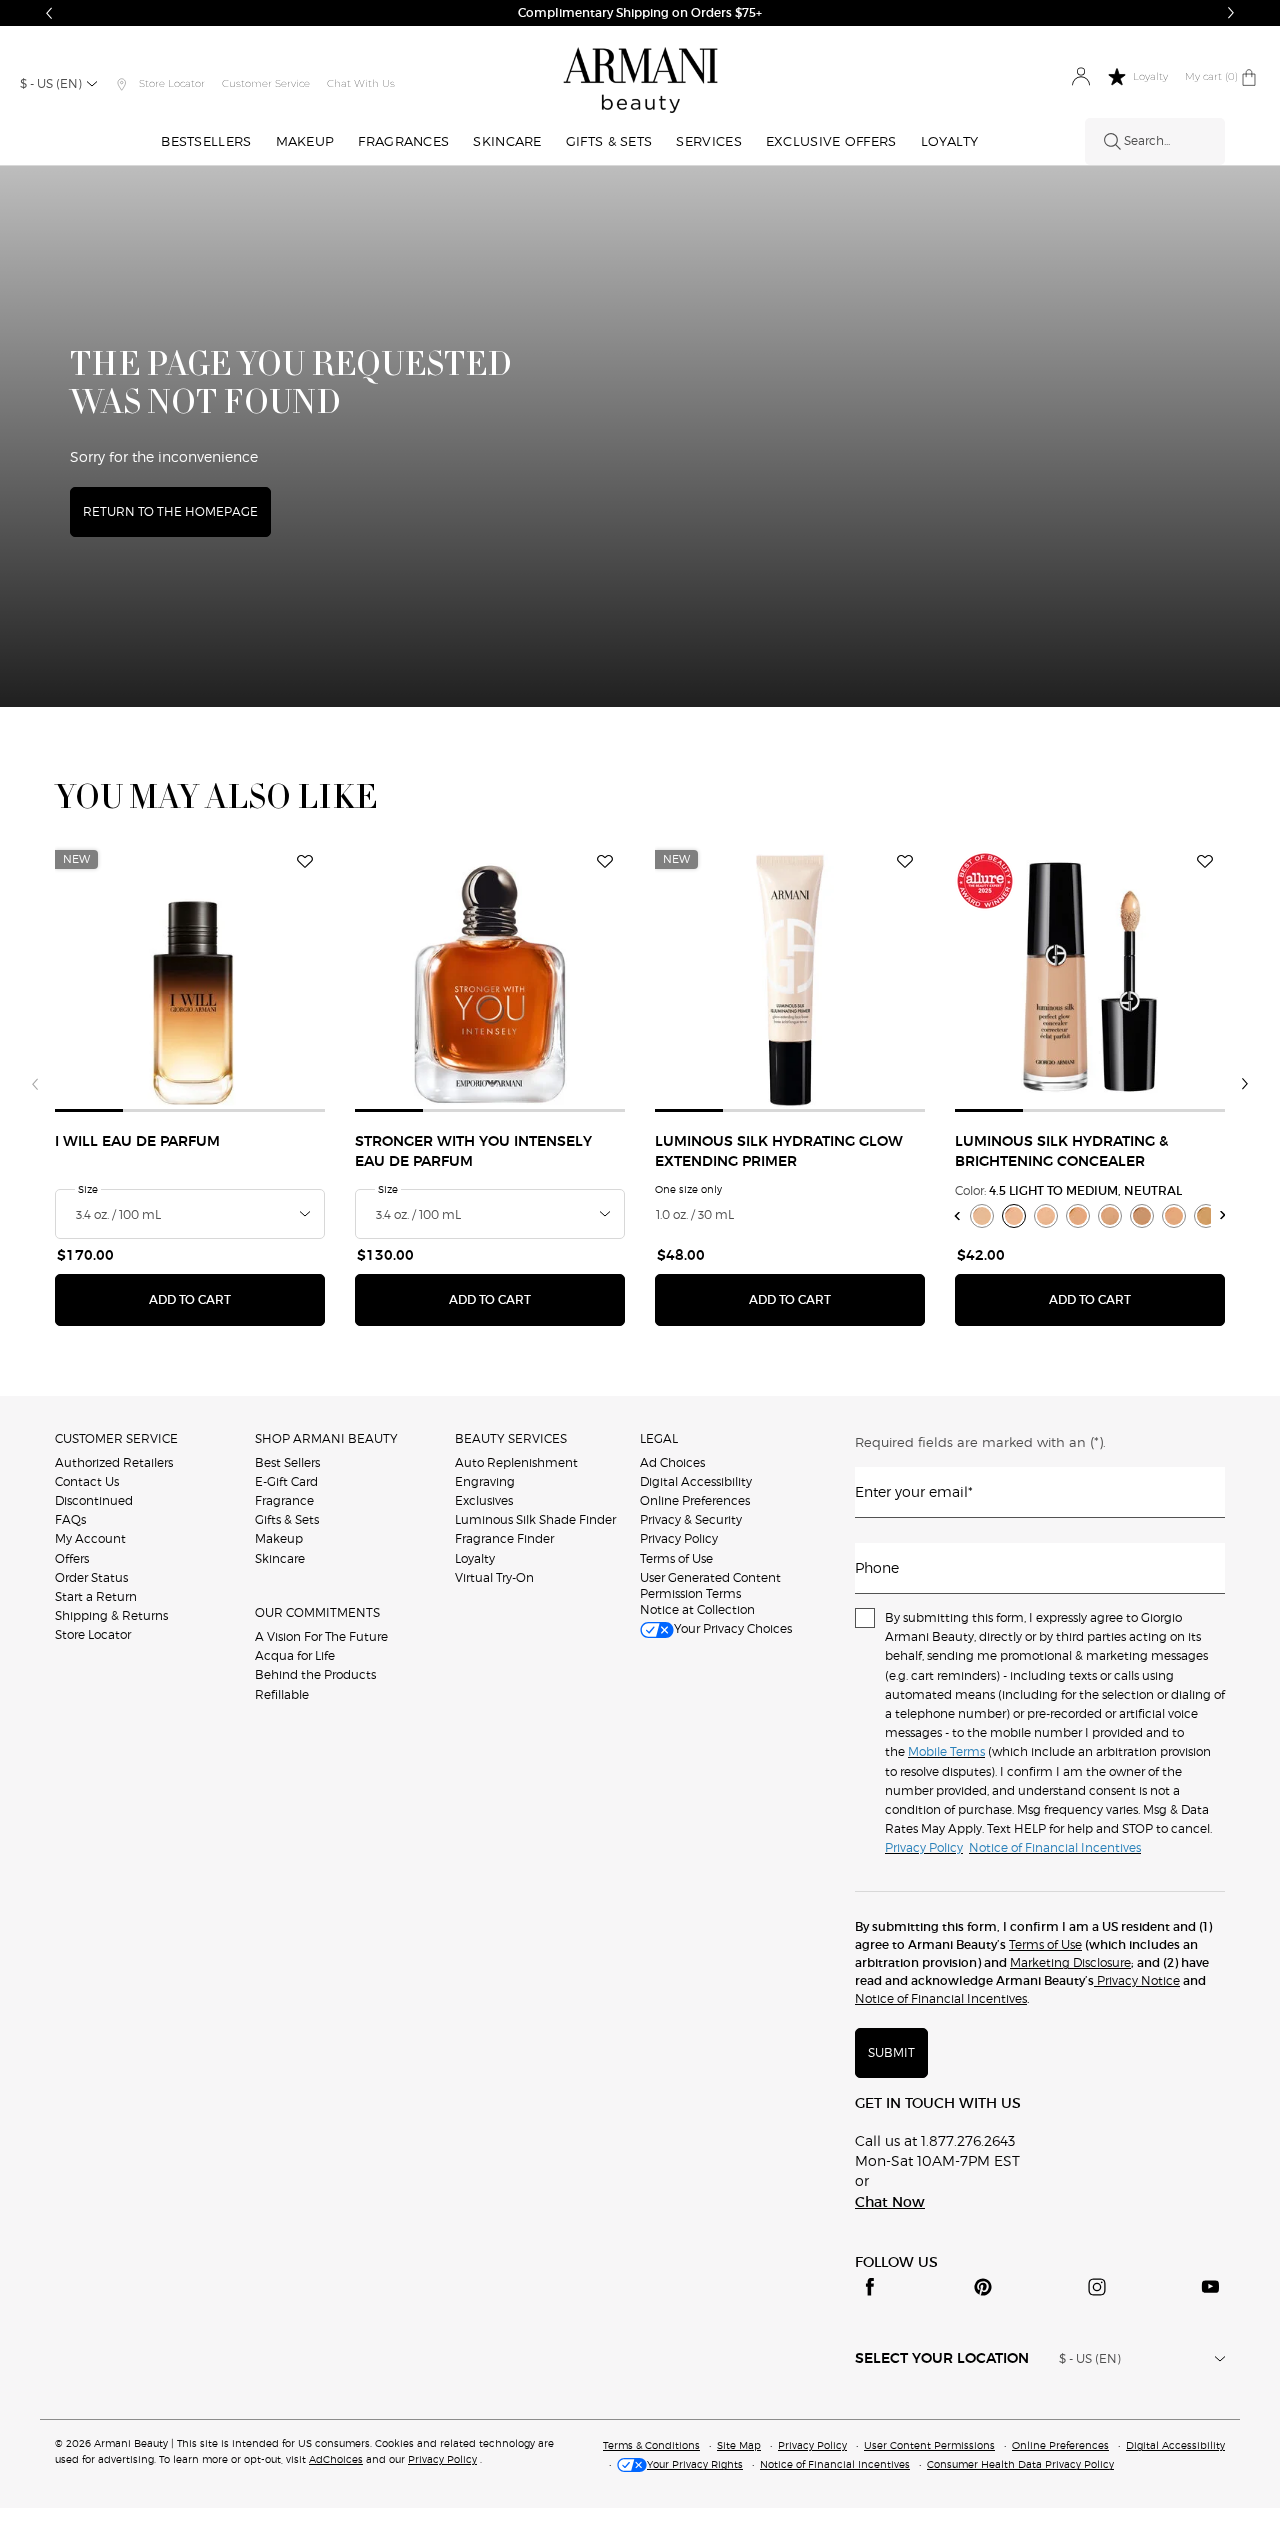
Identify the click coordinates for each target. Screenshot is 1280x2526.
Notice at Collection (697, 1609)
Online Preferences (695, 1500)
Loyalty (475, 1558)
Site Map (739, 2445)
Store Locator (93, 1634)
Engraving (485, 1481)
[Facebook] (870, 2287)
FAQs (70, 1519)
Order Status (91, 1577)
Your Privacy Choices (733, 1628)
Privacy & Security (691, 1519)
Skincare (280, 1558)
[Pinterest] (983, 2287)
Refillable (282, 1694)
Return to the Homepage (170, 511)
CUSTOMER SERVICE (116, 1438)
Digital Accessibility (696, 1481)
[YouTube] (1210, 2287)
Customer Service (266, 83)
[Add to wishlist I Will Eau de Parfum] (305, 862)
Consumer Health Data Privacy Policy (1020, 2464)
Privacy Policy (679, 1538)
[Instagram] (1097, 2287)
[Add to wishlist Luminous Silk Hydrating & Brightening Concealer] (1205, 862)
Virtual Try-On (494, 1577)
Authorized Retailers (114, 1462)
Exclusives (484, 1500)
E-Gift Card (286, 1481)
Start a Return (96, 1596)
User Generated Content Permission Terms (710, 1585)
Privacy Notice (1137, 1980)
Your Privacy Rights (695, 2464)
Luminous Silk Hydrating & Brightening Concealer (1061, 1152)
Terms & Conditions (651, 2445)
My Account (90, 1538)
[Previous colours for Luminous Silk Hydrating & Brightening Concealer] (957, 1215)
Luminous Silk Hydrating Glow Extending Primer (779, 1152)
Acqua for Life (295, 1655)
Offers (72, 1558)
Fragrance (284, 1500)
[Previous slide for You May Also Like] (35, 1084)
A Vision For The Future (321, 1636)
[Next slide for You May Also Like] (1245, 1084)
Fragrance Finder (504, 1538)
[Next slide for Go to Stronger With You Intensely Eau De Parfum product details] (613, 977)
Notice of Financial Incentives (941, 1998)
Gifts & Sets (287, 1519)
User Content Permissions (929, 2445)
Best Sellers (287, 1462)
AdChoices (336, 2459)
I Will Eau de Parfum (137, 1142)
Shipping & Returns (111, 1615)
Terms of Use (676, 1558)
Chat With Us (361, 83)
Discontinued (94, 1500)
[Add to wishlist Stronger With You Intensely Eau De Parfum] (605, 862)
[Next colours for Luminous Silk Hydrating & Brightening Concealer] (1223, 1215)
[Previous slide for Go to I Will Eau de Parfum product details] (67, 977)
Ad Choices (672, 1462)
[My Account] (1080, 77)
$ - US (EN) (51, 83)
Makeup (279, 1538)
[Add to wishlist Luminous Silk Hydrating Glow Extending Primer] (905, 862)
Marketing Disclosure (1070, 1962)
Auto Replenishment (516, 1462)
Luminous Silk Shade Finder (535, 1519)
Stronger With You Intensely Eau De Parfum (473, 1152)
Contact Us (87, 1481)
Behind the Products (315, 1674)
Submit (891, 2052)
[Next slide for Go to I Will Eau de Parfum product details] (313, 977)
